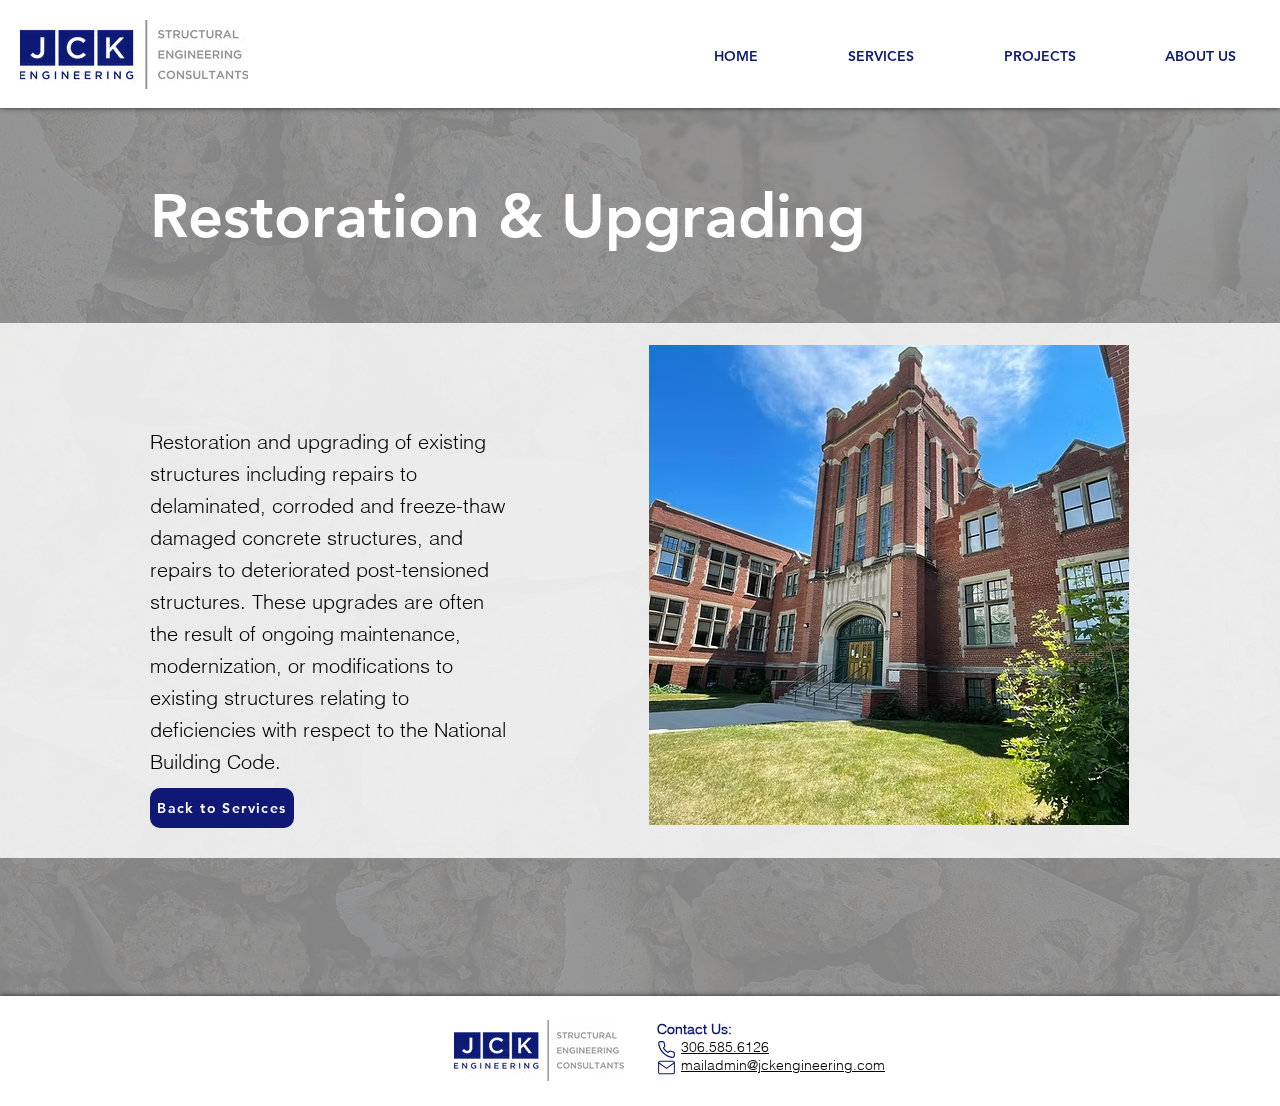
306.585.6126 (725, 1047)
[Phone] (666, 1049)
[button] (1200, 56)
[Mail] (666, 1067)
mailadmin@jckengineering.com (783, 1065)
